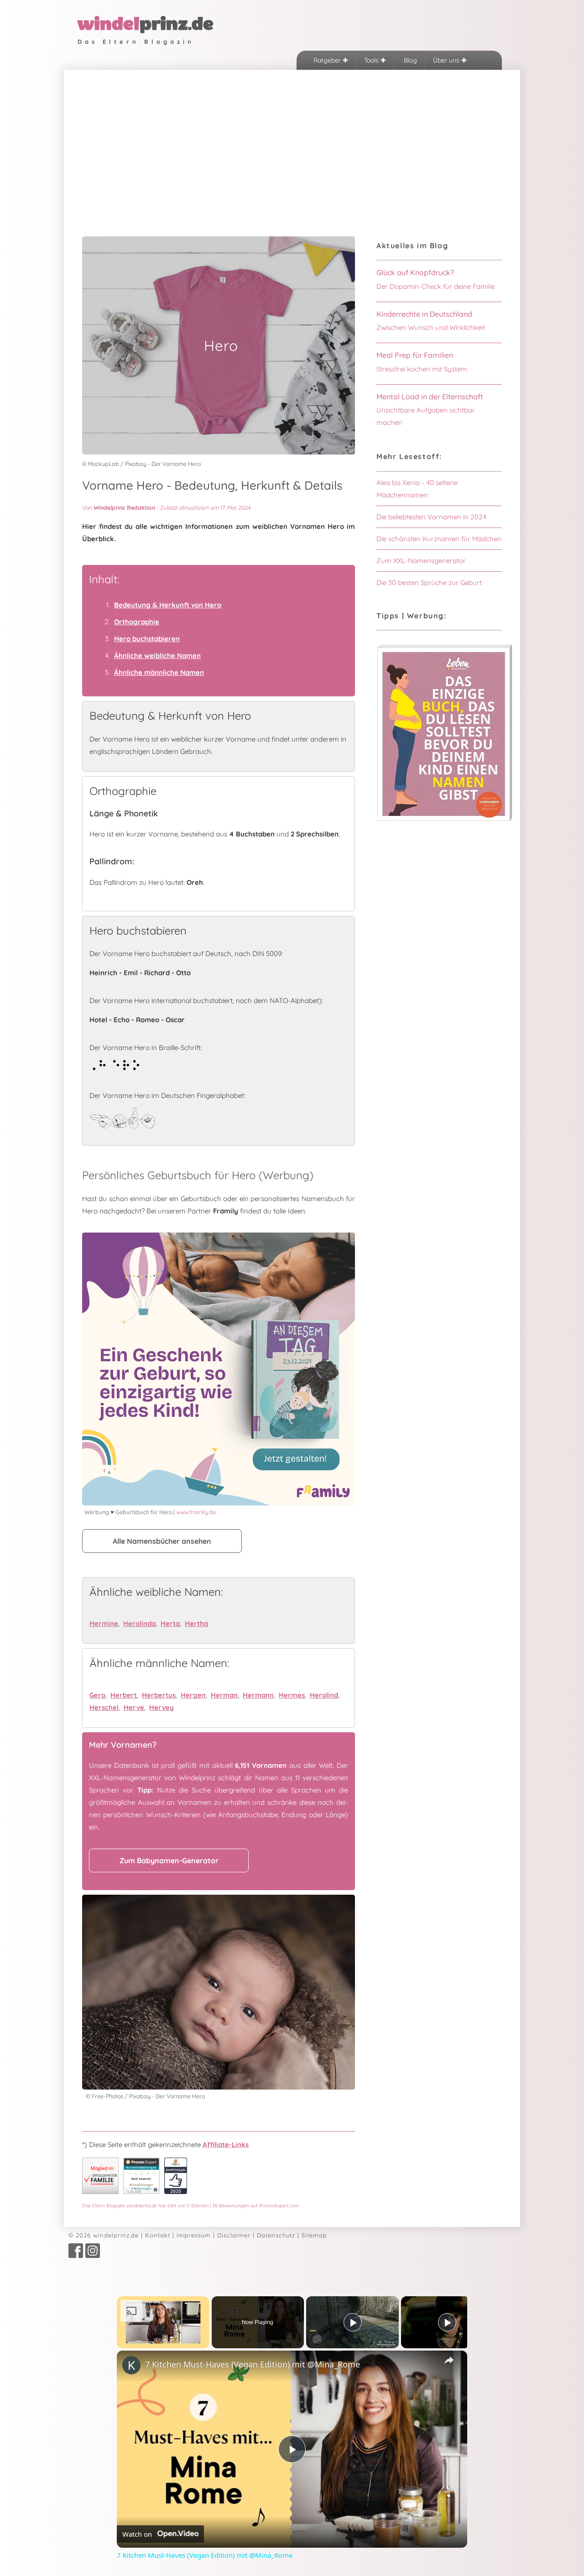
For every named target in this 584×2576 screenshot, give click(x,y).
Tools (372, 60)
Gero (97, 1695)
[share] (449, 2360)
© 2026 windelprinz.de (104, 2235)
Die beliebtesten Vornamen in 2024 (431, 517)
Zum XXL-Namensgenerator (421, 561)
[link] (131, 2365)
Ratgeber (328, 60)
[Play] (353, 2322)
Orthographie (137, 622)
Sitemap (314, 2235)
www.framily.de (196, 1512)
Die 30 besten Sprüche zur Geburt (429, 583)
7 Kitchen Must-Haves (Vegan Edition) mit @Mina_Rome (253, 2364)
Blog (409, 60)
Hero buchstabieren (147, 639)
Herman (224, 1695)
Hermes (292, 1695)
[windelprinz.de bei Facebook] (76, 2256)
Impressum (194, 2235)
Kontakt (158, 2235)
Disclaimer (234, 2235)
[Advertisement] (292, 138)
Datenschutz (276, 2235)
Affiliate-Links (226, 2145)
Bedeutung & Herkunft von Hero (168, 605)
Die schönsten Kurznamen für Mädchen (439, 539)
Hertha (196, 1623)
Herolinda (139, 1623)
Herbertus (159, 1695)
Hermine (104, 1623)
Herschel (104, 1707)
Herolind (324, 1695)
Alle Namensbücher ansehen (162, 1541)
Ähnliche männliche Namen (159, 672)
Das (191, 2205)
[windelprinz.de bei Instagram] (93, 2256)
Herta (170, 1623)
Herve (134, 1707)
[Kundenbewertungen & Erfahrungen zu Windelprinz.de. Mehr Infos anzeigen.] (141, 2192)
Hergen (193, 1695)
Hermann (258, 1695)
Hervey (162, 1707)
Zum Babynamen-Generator (169, 1860)
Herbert (124, 1695)
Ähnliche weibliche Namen (157, 656)
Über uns (447, 60)
